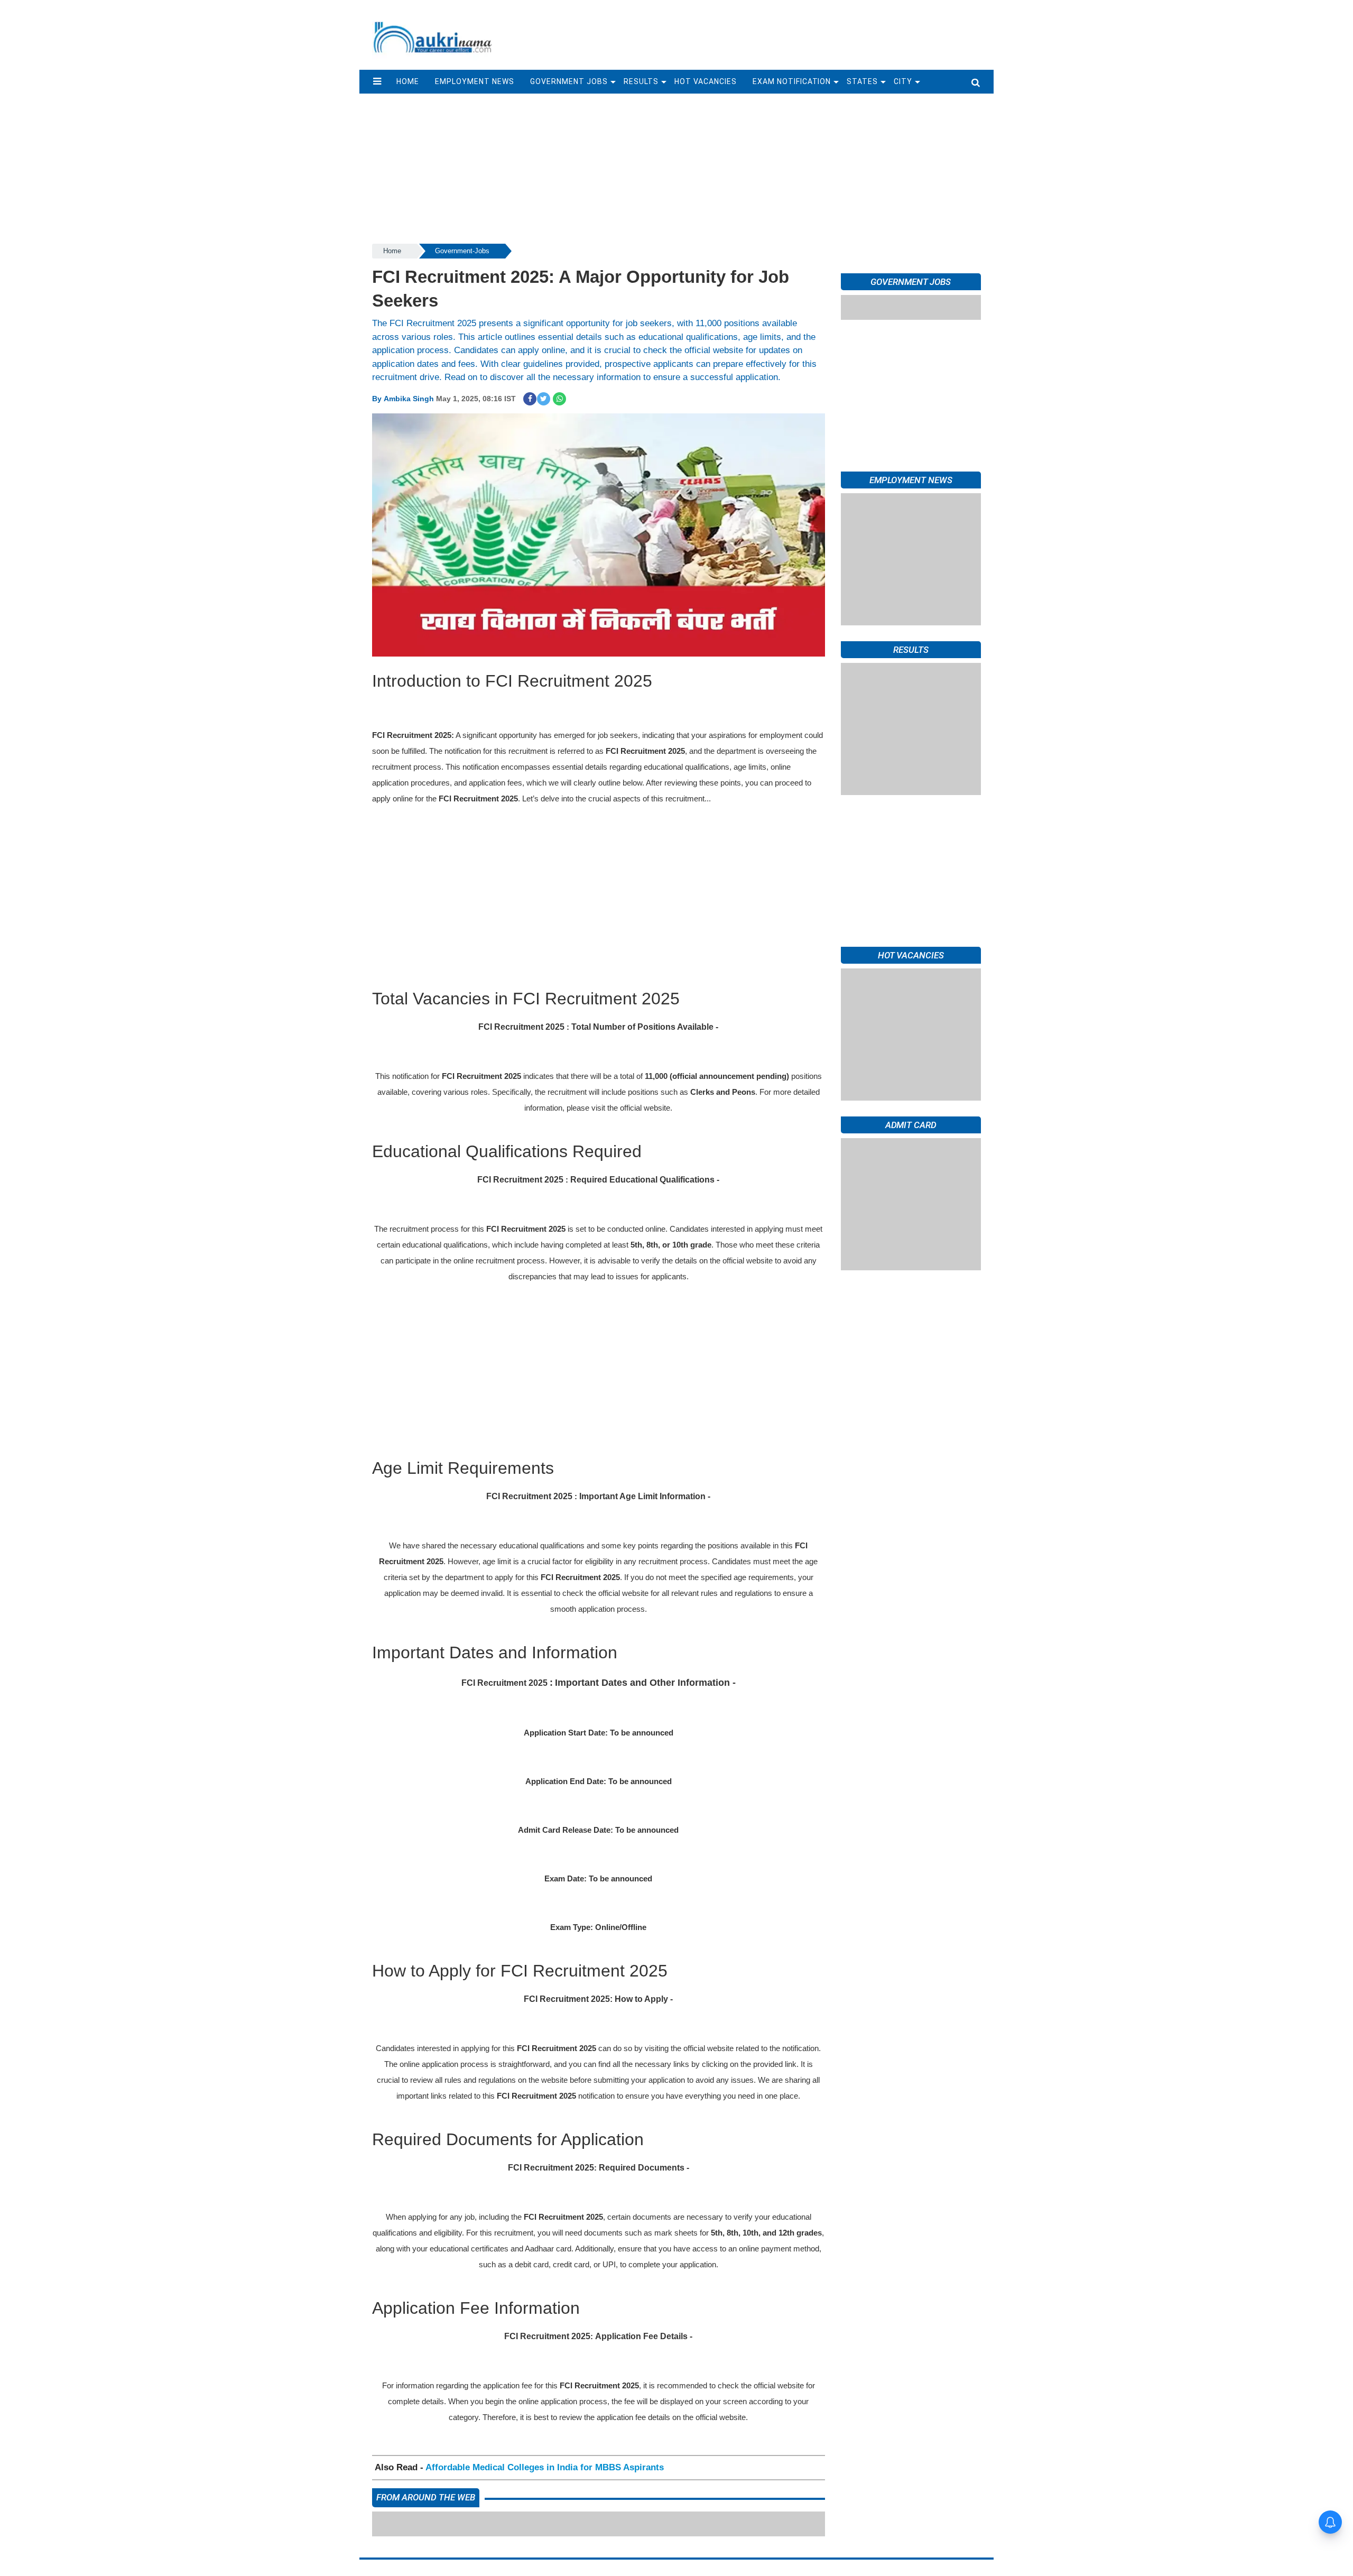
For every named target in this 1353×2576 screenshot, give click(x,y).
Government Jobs (569, 81)
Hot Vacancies (706, 81)
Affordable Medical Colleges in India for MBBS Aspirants (545, 2467)
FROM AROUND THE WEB (426, 2497)
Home (392, 251)
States (862, 81)
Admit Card (911, 1125)
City (903, 81)
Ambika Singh (409, 399)
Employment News (475, 81)
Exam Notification (792, 81)
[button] (377, 81)
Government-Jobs (462, 251)
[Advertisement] (749, 30)
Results (641, 81)
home (408, 81)
